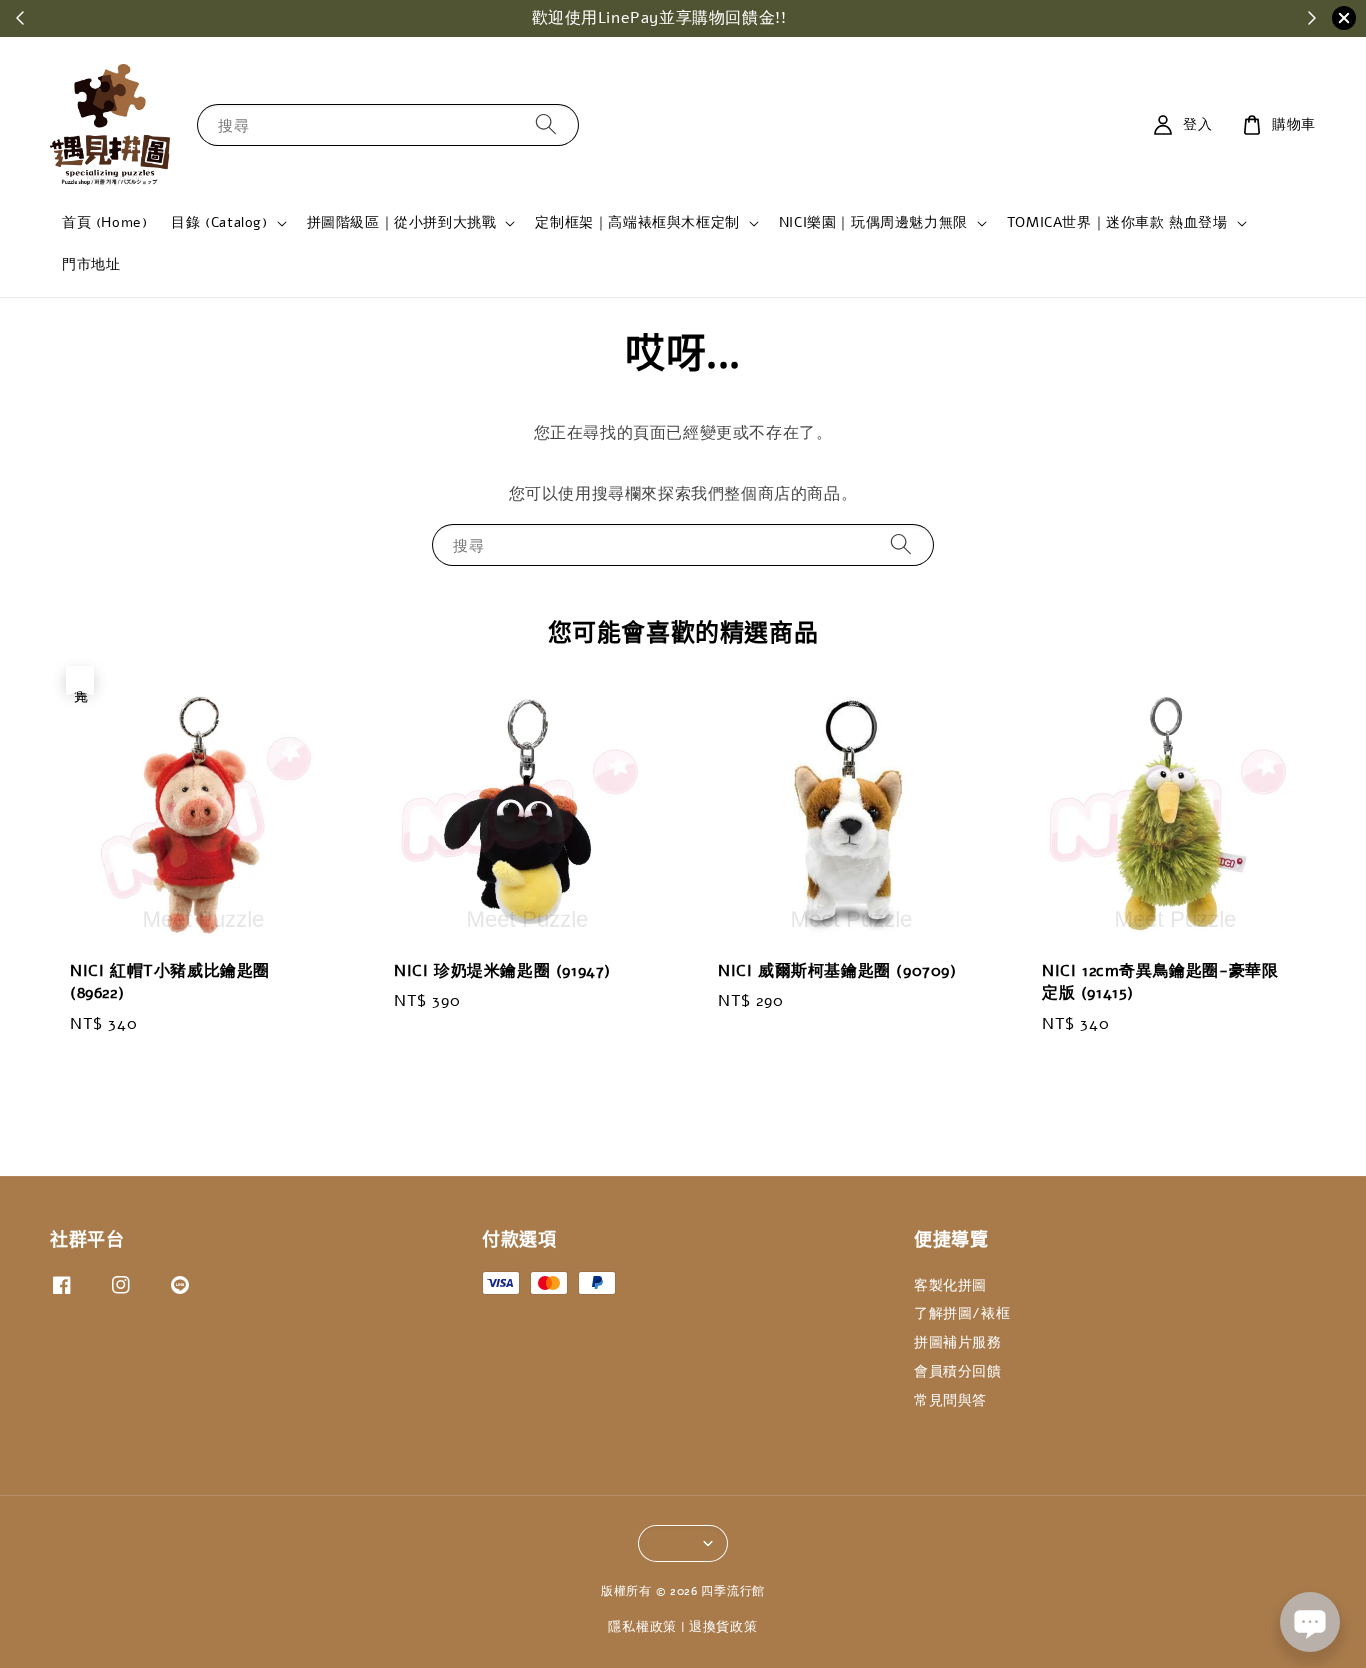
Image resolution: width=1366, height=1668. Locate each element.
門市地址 (91, 264)
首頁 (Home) (104, 222)
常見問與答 (950, 1400)
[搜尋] (546, 124)
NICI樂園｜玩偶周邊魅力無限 (873, 223)
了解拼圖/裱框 (962, 1313)
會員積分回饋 (958, 1371)
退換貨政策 (723, 1627)
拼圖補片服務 (958, 1342)
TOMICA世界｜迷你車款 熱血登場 (1117, 223)
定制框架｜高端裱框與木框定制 (637, 223)
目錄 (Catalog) (219, 223)
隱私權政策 (642, 1627)
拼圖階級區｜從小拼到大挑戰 (402, 223)
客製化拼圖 (950, 1286)
